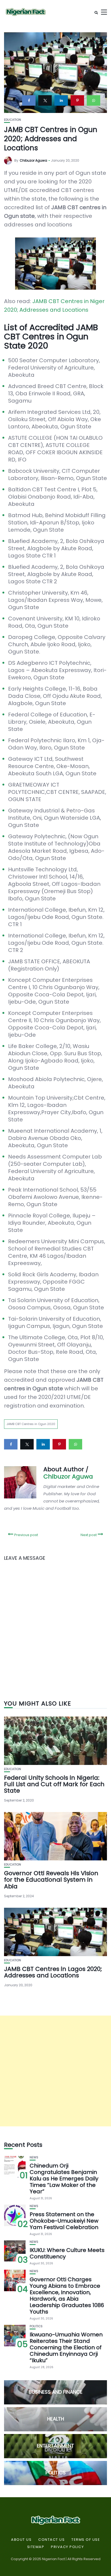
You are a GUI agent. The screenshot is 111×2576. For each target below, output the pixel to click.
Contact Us (51, 2540)
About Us (21, 2540)
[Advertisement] (55, 2071)
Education (13, 120)
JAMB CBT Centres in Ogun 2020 (31, 1424)
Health (56, 2419)
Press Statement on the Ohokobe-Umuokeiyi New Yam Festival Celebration (64, 2221)
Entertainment (55, 2446)
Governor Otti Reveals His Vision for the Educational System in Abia (51, 1880)
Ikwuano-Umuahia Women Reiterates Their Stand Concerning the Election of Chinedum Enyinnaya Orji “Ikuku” (66, 2347)
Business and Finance (56, 2392)
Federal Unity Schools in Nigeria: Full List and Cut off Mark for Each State (54, 1784)
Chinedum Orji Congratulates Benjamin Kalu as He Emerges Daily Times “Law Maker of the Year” (64, 2179)
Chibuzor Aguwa (33, 160)
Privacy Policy (67, 2547)
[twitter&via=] (45, 100)
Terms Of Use (86, 2540)
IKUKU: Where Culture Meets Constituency (67, 2253)
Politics (36, 2326)
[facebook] (29, 100)
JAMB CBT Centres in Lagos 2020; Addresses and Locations (53, 1972)
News (34, 2157)
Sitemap (36, 2547)
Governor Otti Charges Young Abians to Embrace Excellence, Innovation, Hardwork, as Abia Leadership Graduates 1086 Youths (67, 2296)
